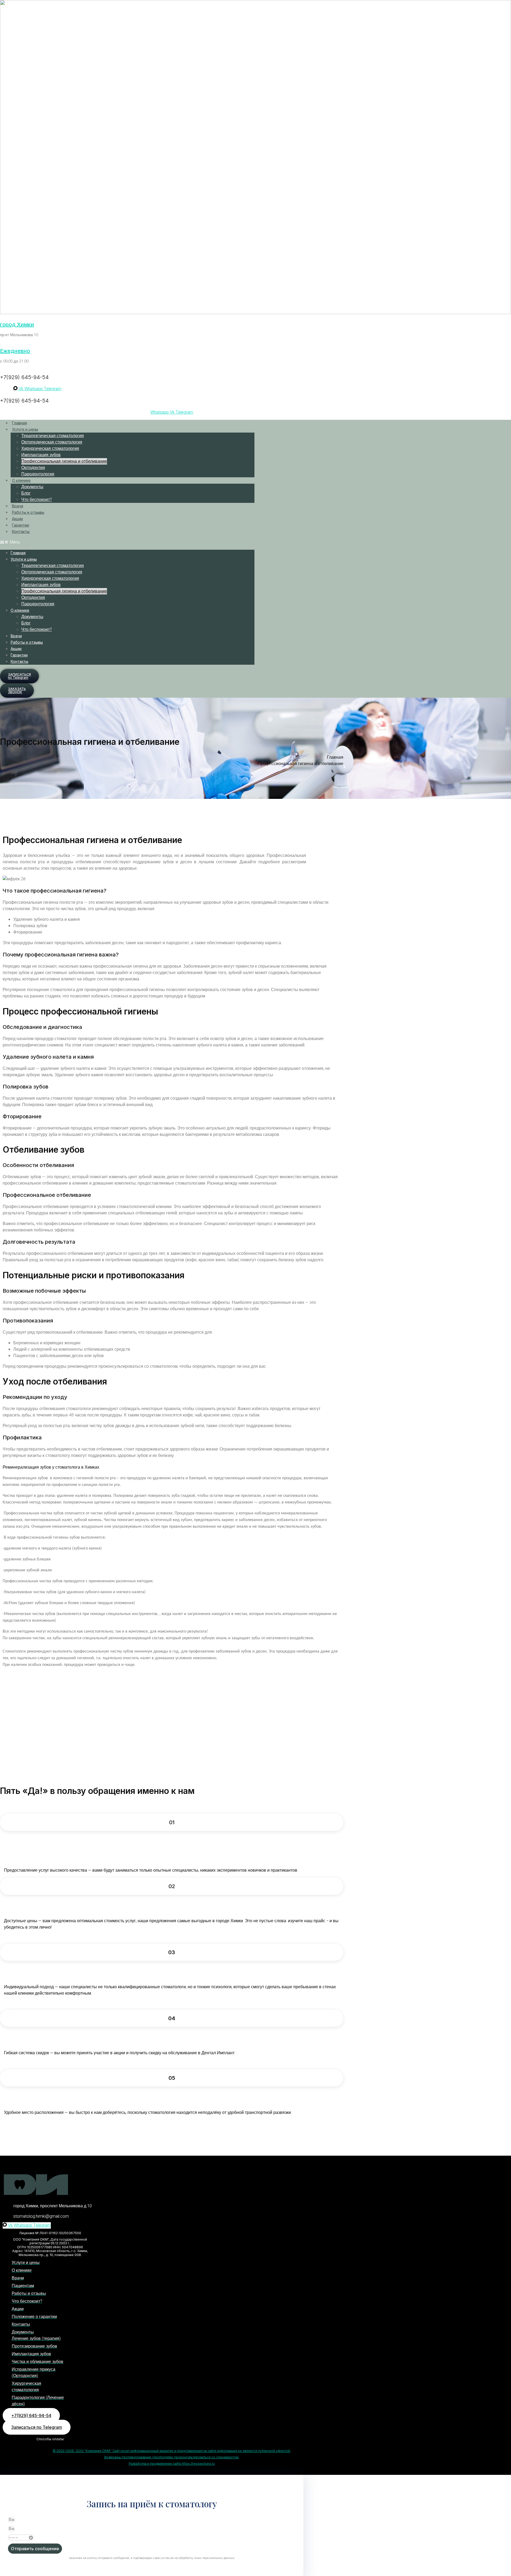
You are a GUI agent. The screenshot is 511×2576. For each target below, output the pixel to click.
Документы (32, 487)
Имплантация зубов (41, 455)
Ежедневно (15, 351)
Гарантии (20, 525)
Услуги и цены (25, 429)
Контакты (21, 531)
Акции (17, 519)
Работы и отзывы (28, 512)
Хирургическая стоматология (50, 449)
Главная (19, 423)
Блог (26, 493)
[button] (127, 542)
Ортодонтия (33, 468)
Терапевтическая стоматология (53, 436)
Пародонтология (38, 474)
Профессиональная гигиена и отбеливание (64, 461)
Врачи (18, 506)
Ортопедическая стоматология (52, 442)
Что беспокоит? (37, 500)
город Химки (17, 324)
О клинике (21, 480)
